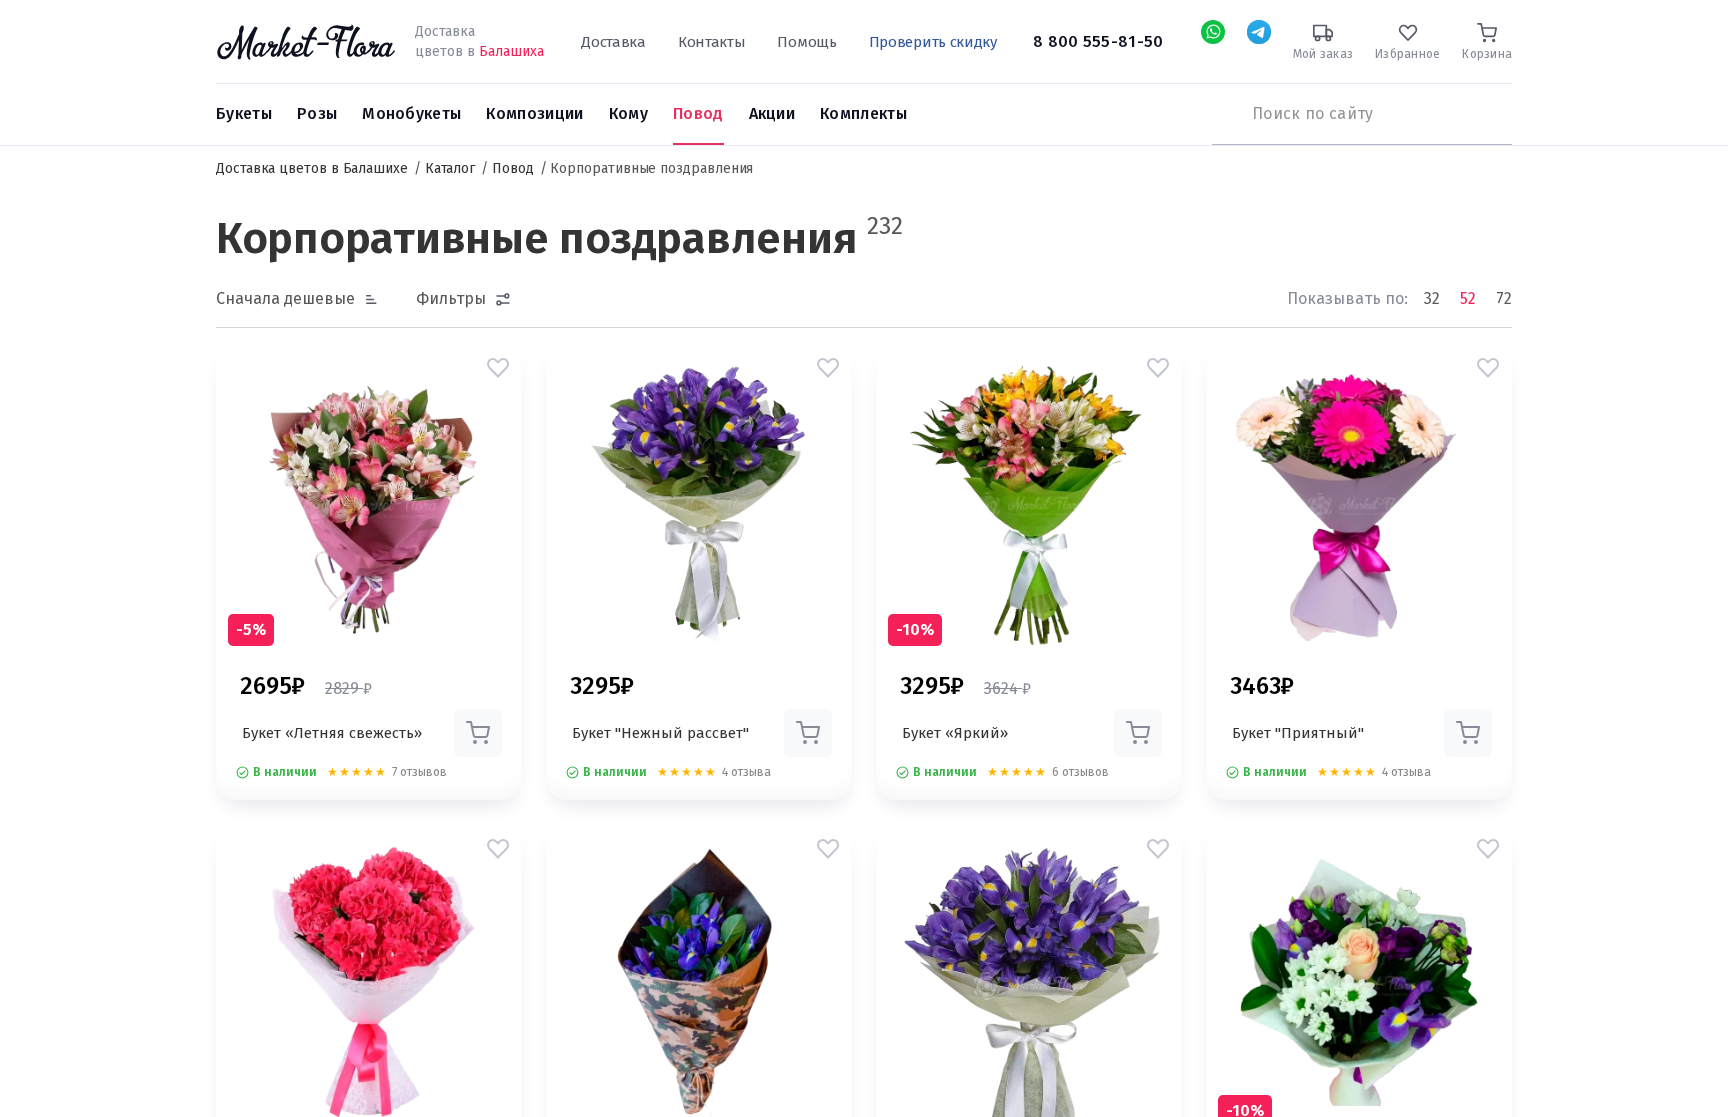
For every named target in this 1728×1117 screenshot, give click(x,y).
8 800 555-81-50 (1098, 41)
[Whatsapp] (1213, 32)
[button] (498, 368)
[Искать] (1222, 114)
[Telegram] (1259, 32)
